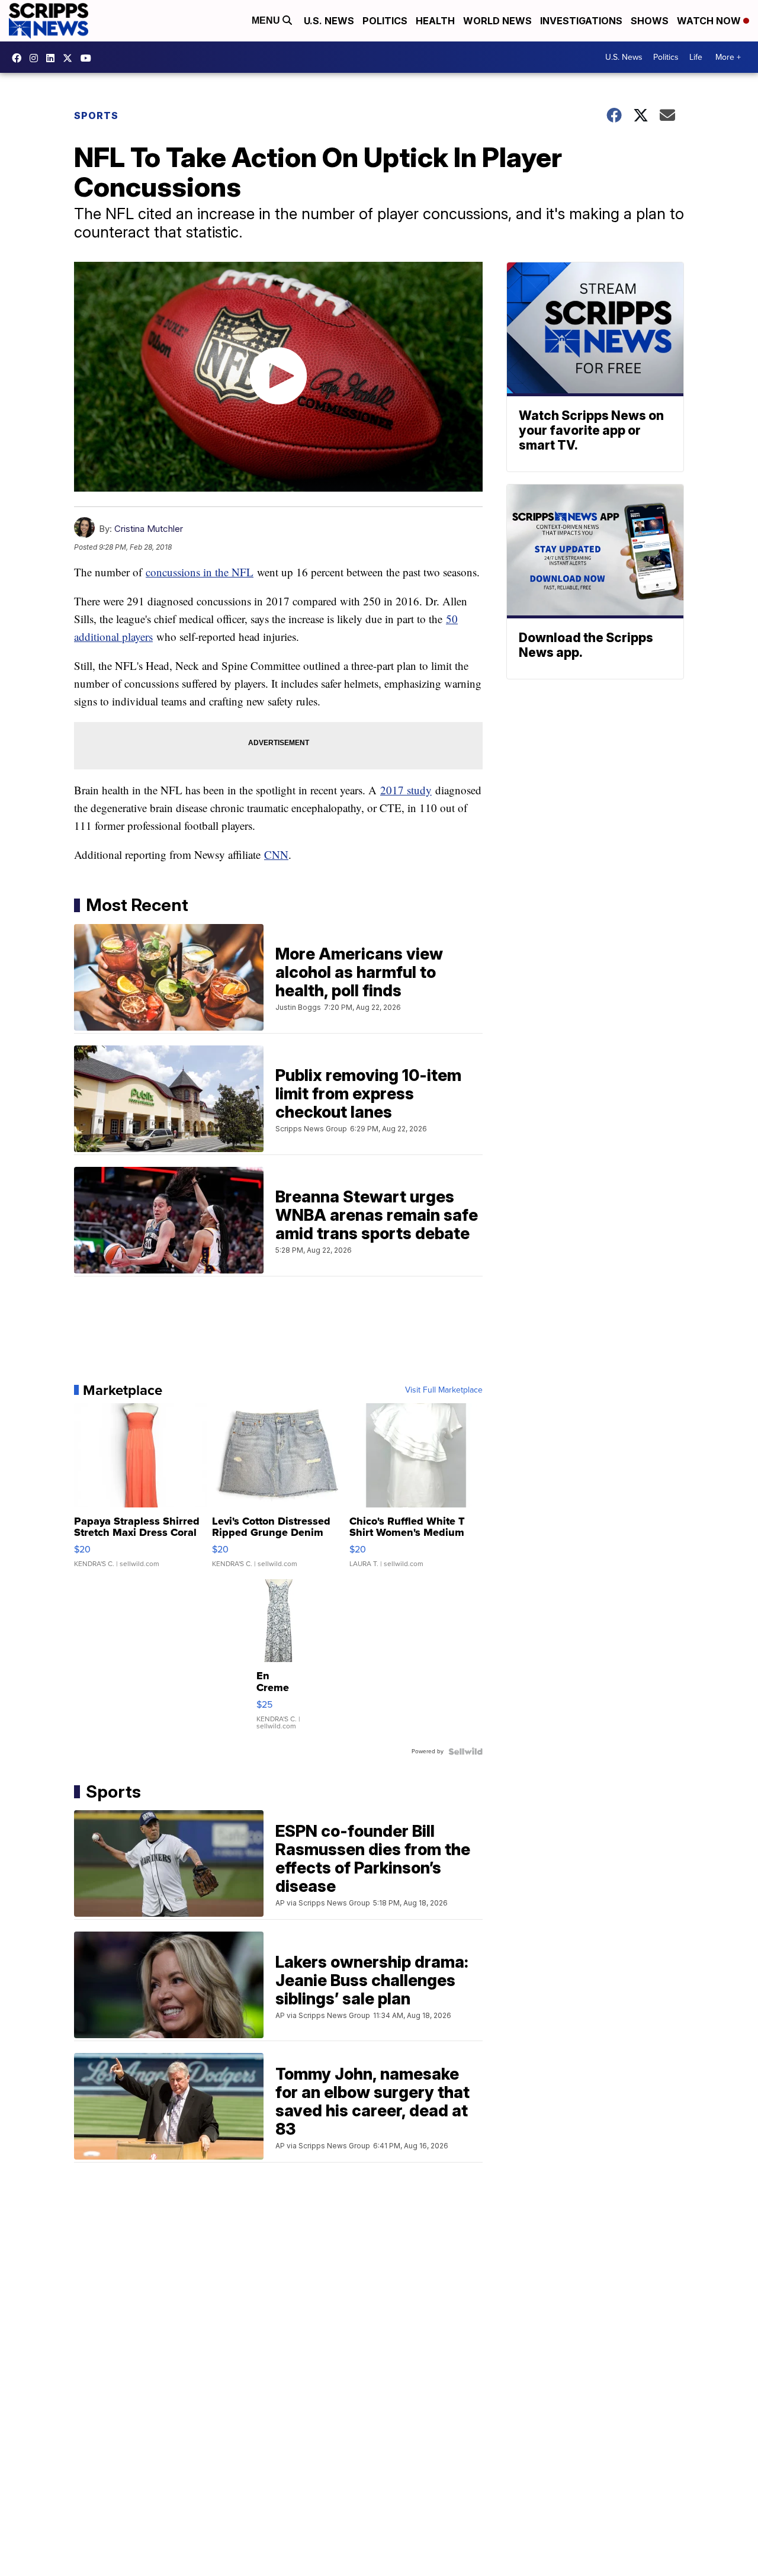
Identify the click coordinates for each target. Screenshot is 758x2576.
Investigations (581, 21)
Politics (385, 21)
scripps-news (53, 58)
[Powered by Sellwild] (465, 1751)
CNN (276, 854)
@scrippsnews (89, 58)
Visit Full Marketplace (444, 1390)
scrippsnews (20, 58)
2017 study (406, 790)
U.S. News (329, 21)
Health (435, 21)
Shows (650, 21)
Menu (267, 20)
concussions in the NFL (200, 572)
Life (696, 57)
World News (497, 21)
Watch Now (710, 21)
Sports (96, 116)
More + (728, 57)
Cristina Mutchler (149, 529)
